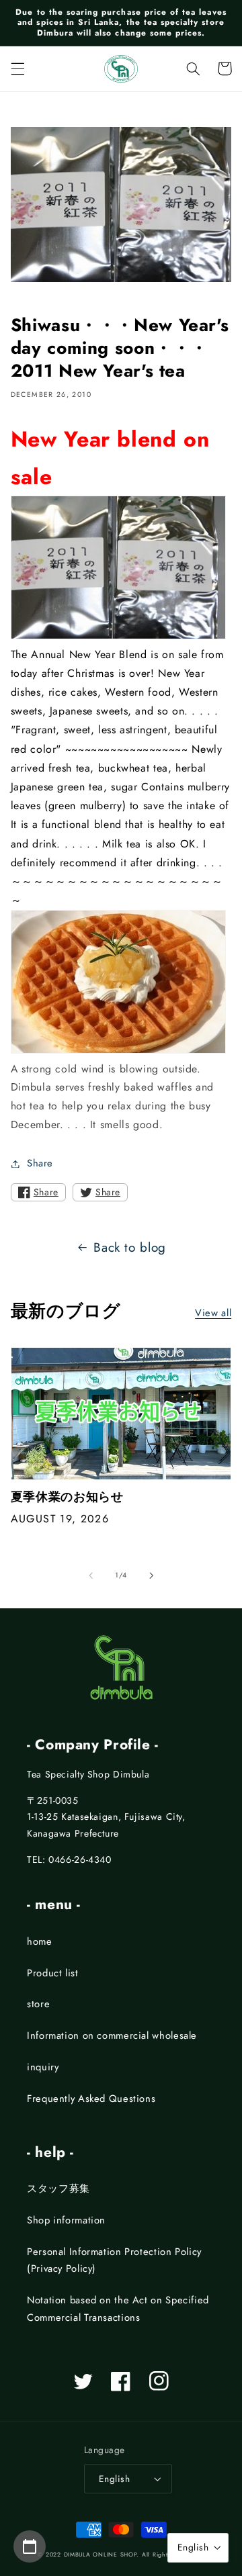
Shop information (66, 2220)
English (114, 2479)
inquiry (43, 2067)
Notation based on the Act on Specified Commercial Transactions (118, 2309)
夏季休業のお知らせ (67, 1497)
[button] (17, 68)
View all (213, 1313)
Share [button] (40, 1163)
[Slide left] (91, 1575)
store (38, 2004)
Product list (53, 1973)
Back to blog (130, 1247)
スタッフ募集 (58, 2189)
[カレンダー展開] (30, 2546)
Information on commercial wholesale (112, 2035)
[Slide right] (151, 1575)
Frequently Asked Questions (91, 2099)
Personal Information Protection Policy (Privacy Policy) (114, 2260)
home (40, 1941)
